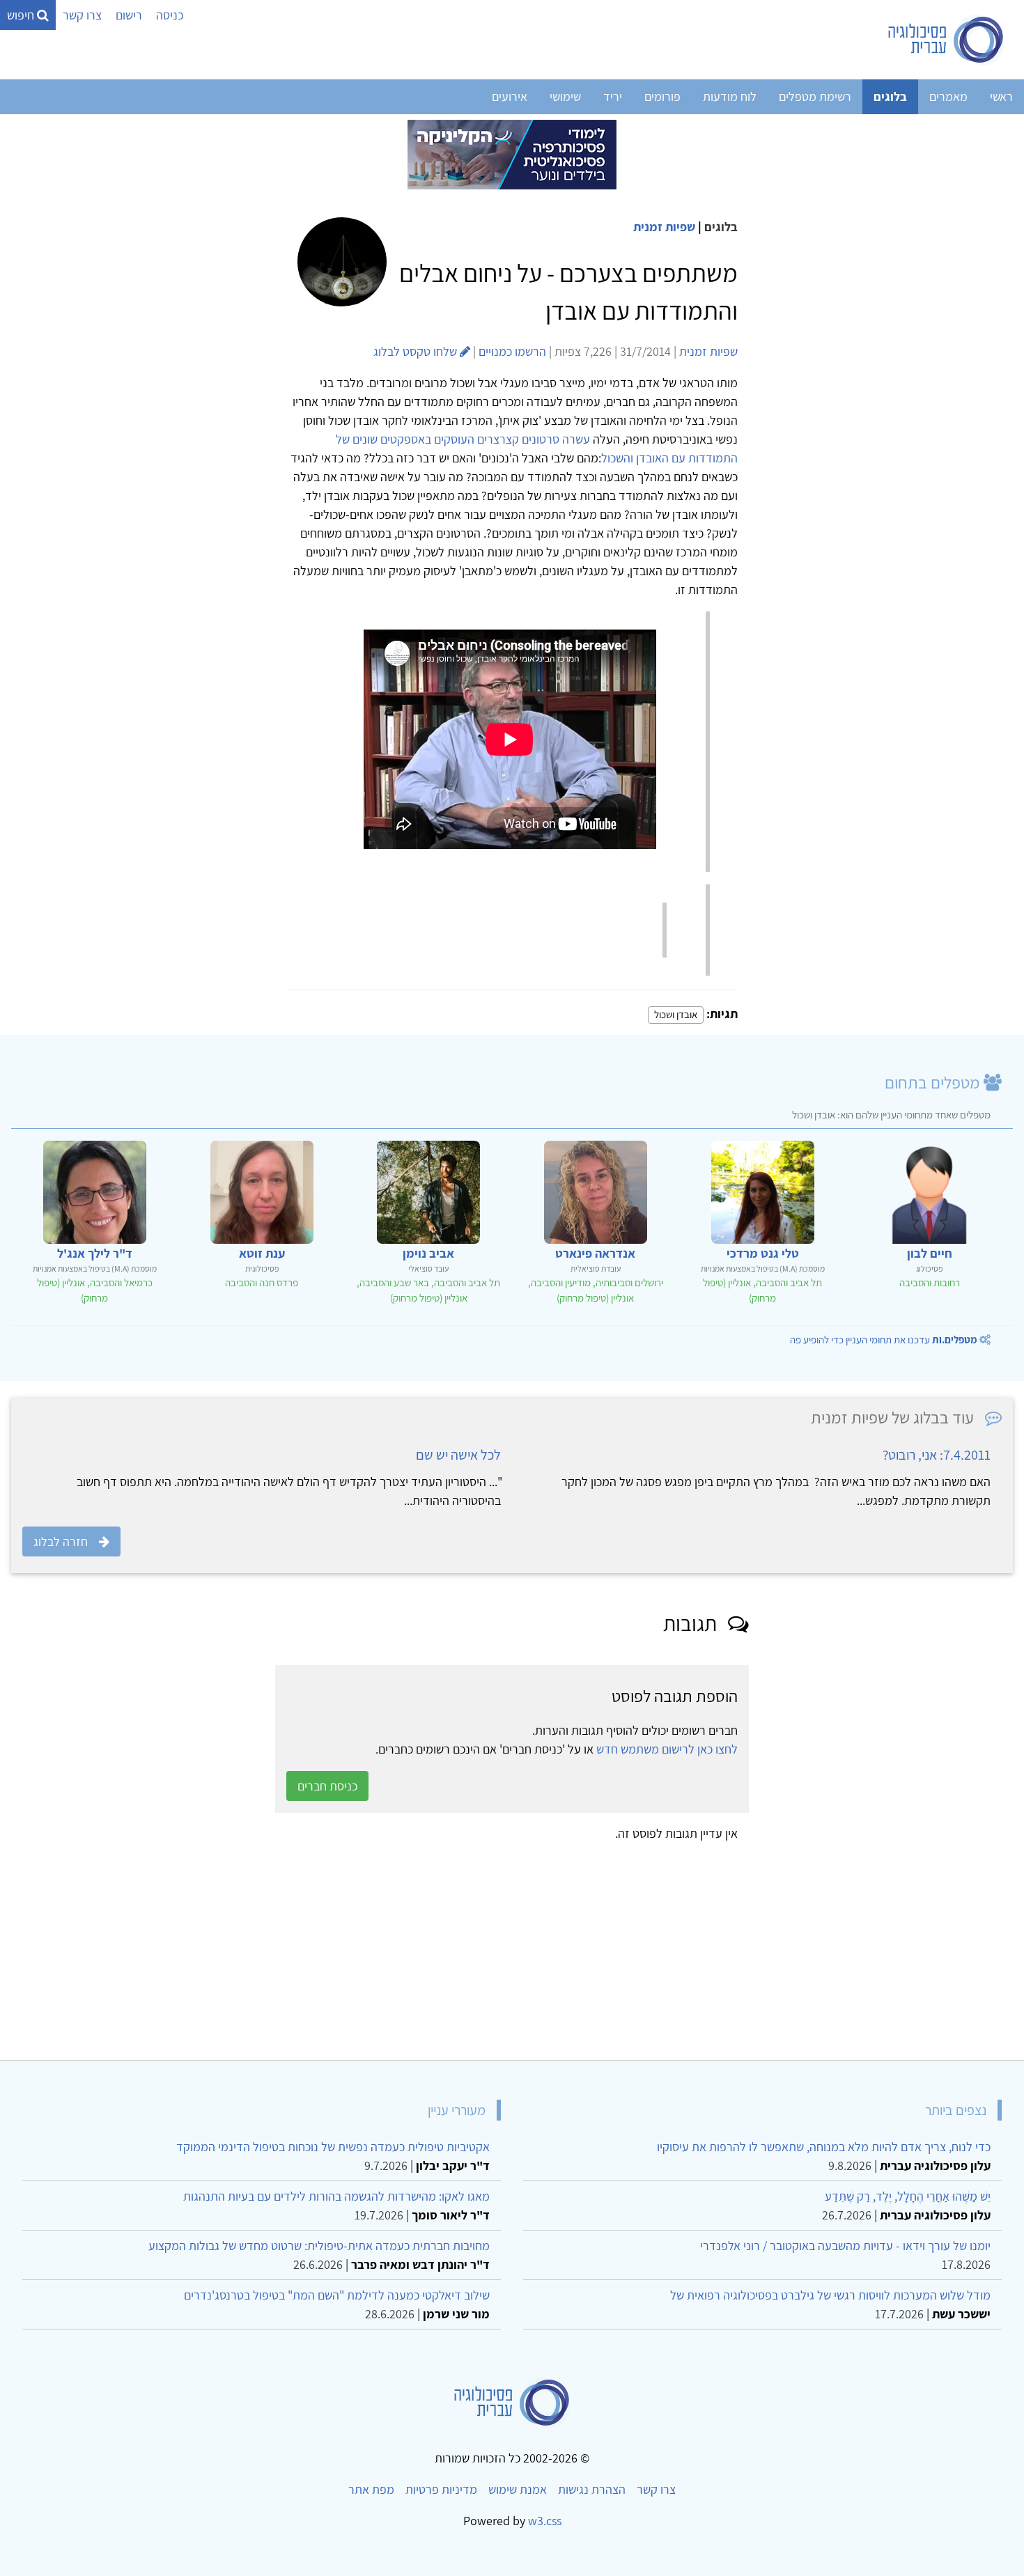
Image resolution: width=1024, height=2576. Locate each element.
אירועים (510, 96)
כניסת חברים (327, 1786)
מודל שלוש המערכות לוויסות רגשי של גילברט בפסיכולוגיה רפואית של (830, 2295)
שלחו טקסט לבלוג (417, 351)
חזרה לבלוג (61, 1541)
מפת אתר (371, 2489)
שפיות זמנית (664, 227)
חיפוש (22, 15)
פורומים (662, 96)
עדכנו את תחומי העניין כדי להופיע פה (884, 1340)
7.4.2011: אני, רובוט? (937, 1455)
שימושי (565, 96)
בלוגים (890, 96)
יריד (613, 96)
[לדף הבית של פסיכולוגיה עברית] (946, 40)
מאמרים (948, 96)
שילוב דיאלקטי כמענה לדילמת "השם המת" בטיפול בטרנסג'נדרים (337, 2295)
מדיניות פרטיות (441, 2489)
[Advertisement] (595, 1946)
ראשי (1001, 96)
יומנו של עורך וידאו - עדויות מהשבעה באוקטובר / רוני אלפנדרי (845, 2246)
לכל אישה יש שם (458, 1455)
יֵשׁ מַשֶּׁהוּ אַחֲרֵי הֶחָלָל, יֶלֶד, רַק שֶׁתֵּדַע (908, 2196)
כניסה (170, 15)
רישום (129, 15)
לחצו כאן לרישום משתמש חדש (667, 1749)
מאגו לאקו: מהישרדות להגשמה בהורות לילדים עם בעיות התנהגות (336, 2196)
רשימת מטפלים (815, 96)
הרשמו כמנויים (512, 351)
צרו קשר (82, 15)
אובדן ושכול (676, 1014)
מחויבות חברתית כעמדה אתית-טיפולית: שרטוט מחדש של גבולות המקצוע (319, 2246)
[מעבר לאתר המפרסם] (512, 154)
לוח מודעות (730, 96)
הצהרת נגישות (592, 2489)
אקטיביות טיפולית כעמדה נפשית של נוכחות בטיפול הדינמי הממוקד (333, 2147)
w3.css (545, 2521)
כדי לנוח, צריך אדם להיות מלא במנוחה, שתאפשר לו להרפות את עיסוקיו (824, 2147)
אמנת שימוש (518, 2489)
